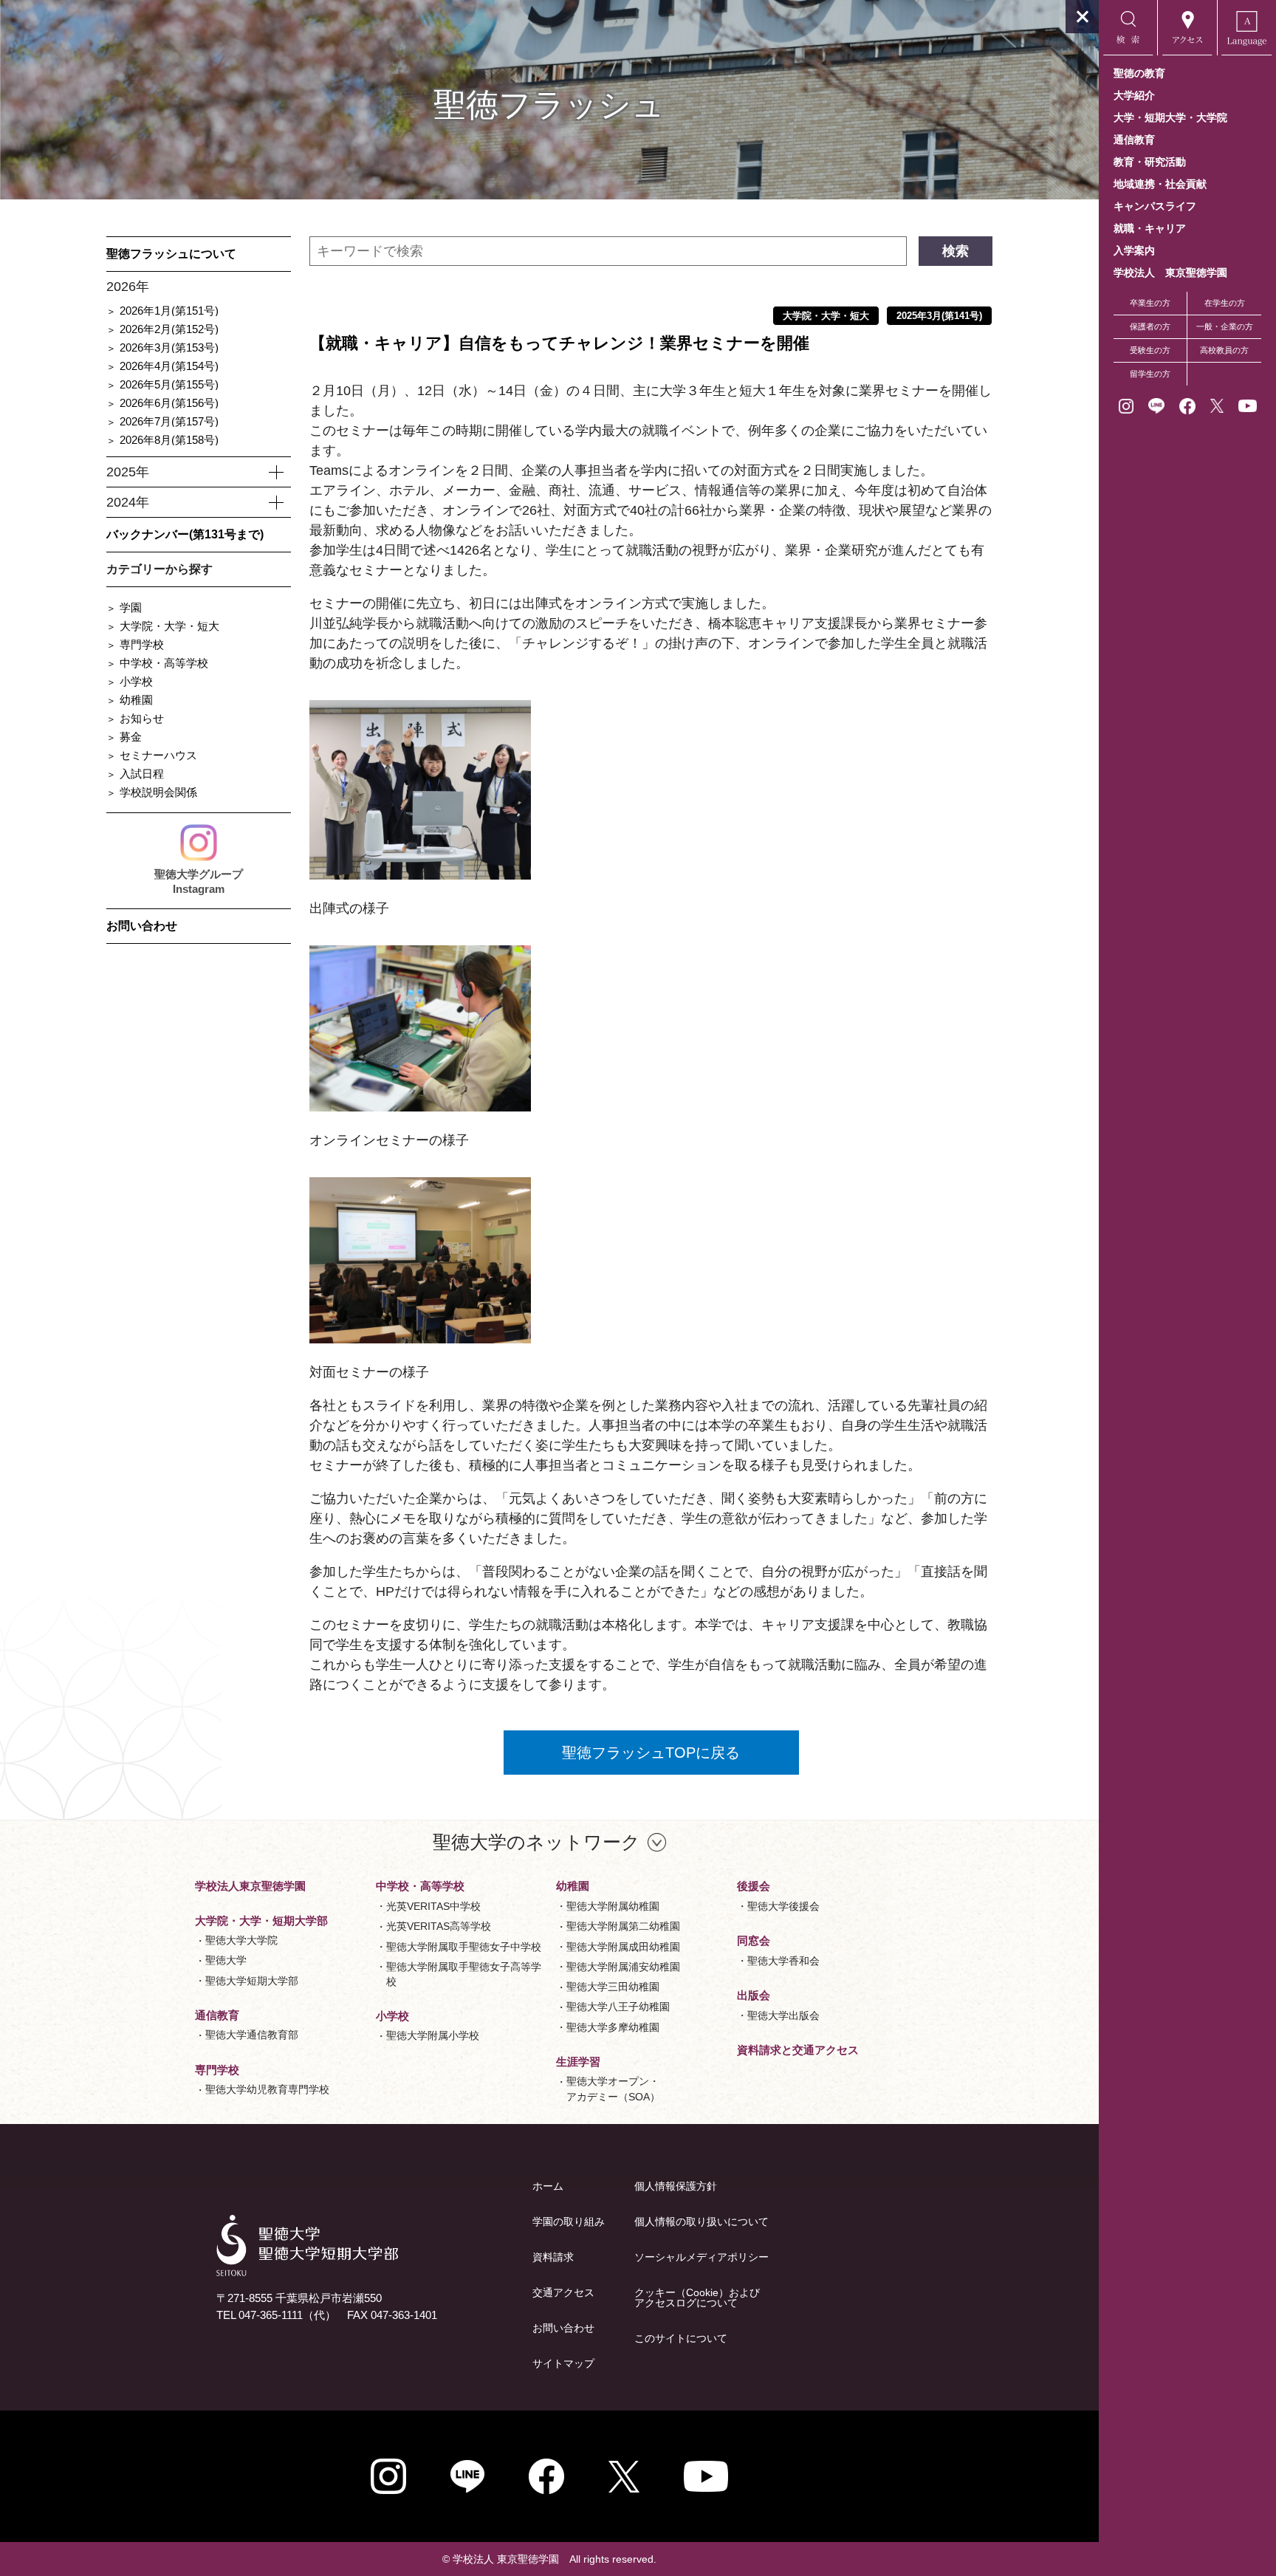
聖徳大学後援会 (783, 1906)
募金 (131, 737)
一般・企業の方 (1225, 326)
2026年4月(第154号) (169, 366)
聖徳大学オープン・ (613, 2089)
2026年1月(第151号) (169, 311)
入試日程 (142, 774)
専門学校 (142, 644)
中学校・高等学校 (164, 663)
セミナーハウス (158, 755)
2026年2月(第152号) (169, 329)
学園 (131, 607)
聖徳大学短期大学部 (252, 1981)
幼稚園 (136, 700)
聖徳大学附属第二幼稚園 (623, 1926)
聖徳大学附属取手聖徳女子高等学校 (464, 1974)
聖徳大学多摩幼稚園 (613, 2027)
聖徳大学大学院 (241, 1940)
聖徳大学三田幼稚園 (613, 1987)
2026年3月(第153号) (169, 347)
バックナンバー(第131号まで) (185, 534)
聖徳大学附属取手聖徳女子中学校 (464, 1947)
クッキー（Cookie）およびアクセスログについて (697, 2298)
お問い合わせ (142, 926)
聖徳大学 (226, 1960)
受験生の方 (1150, 350)
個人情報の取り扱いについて (702, 2222)
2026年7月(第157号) (169, 421)
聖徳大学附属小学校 (433, 2035)
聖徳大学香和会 (783, 1961)
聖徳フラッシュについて (171, 254)
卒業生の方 (1150, 303)
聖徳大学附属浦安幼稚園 (623, 1967)
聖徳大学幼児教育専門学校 (267, 2089)
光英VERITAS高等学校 (439, 1926)
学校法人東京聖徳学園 (250, 1886)
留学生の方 (1150, 374)
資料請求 (553, 2257)
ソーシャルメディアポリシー (702, 2257)
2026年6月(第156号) (169, 403)
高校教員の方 (1224, 350)
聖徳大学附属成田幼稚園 (623, 1947)
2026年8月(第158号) (169, 440)
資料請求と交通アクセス (798, 2050)
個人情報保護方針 (676, 2186)
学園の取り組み (569, 2222)
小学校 (136, 681)
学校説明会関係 (158, 792)
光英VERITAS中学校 (433, 1906)
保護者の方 (1150, 326)
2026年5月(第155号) (169, 384)
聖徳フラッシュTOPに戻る (651, 1753)
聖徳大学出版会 (783, 2015)
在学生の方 (1225, 303)
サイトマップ (563, 2363)
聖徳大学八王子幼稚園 (618, 2007)
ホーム (548, 2186)
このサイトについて (681, 2338)
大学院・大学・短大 (169, 626)
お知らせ (142, 718)
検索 (956, 251)
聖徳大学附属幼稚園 (613, 1906)
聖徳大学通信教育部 (252, 2035)
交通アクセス (563, 2292)
